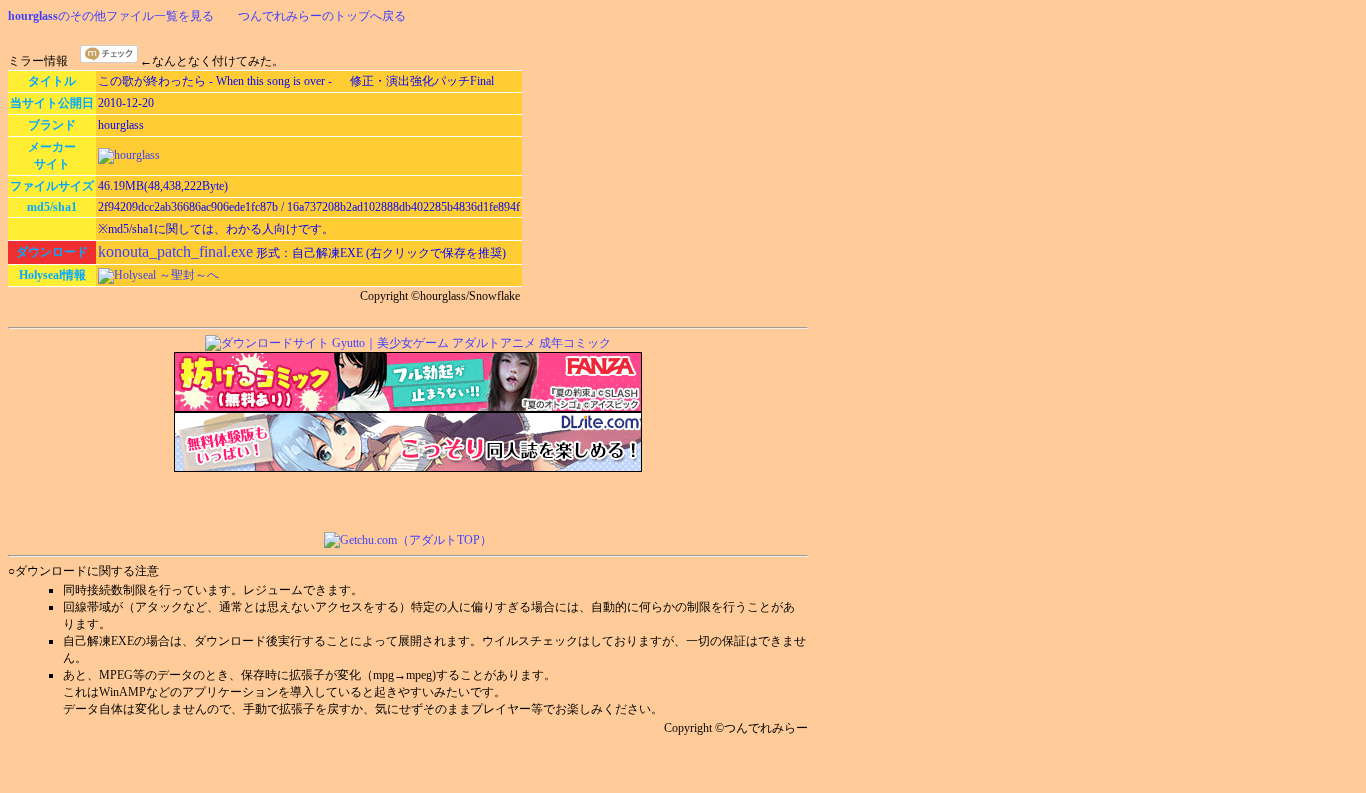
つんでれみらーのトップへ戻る (322, 16)
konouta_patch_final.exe (175, 251)
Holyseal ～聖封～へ (166, 275)
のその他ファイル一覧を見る (111, 16)
